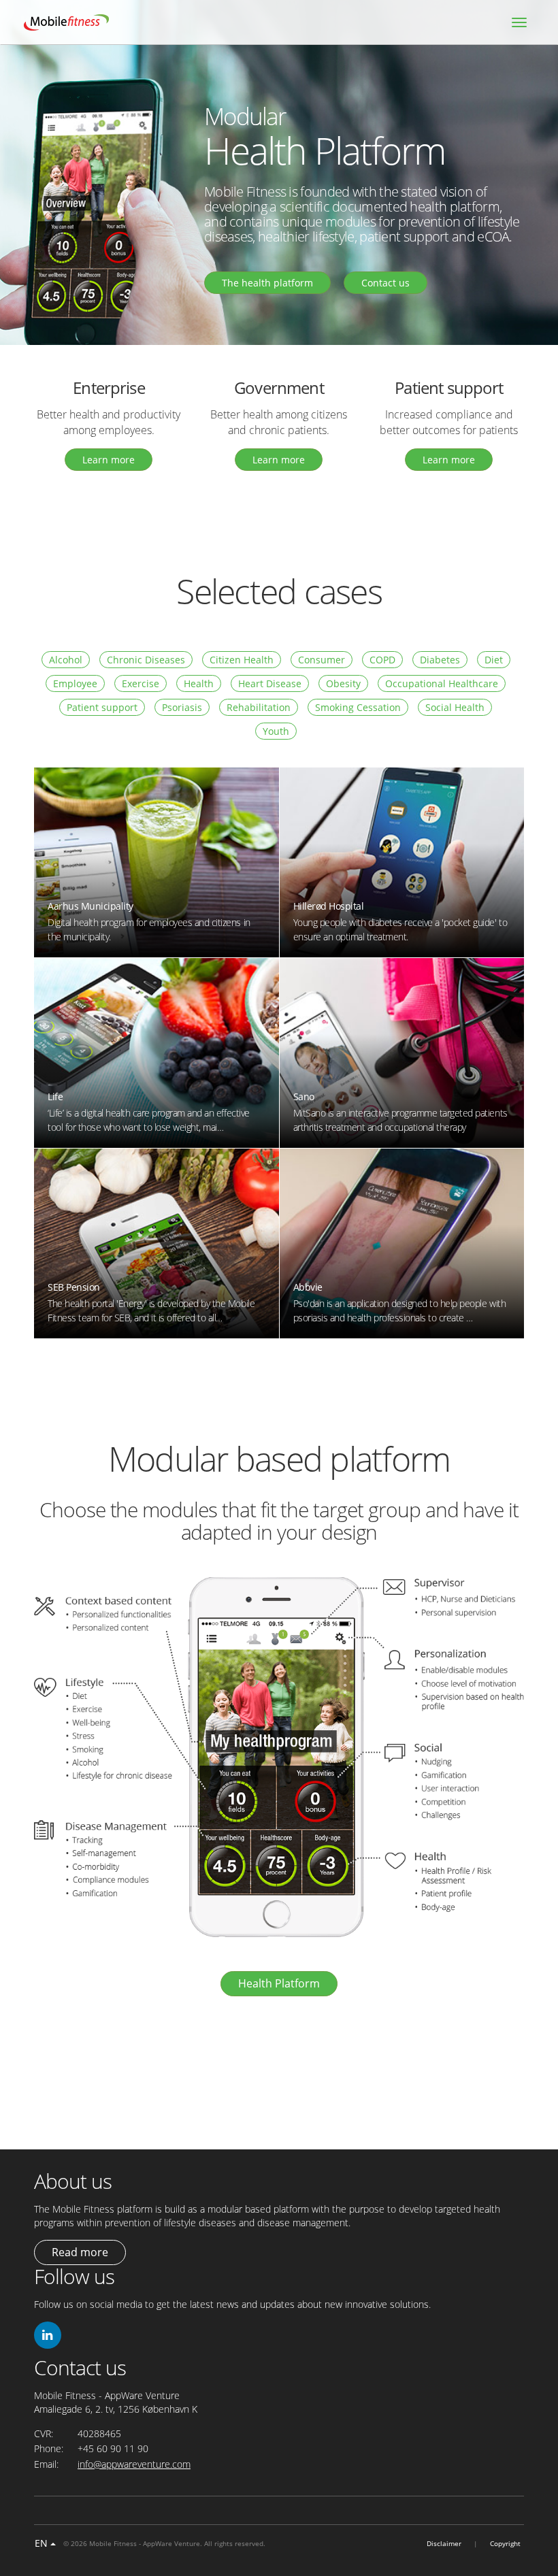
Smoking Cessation (358, 707)
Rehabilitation (259, 707)
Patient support (102, 707)
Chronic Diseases (146, 660)
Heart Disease (270, 683)
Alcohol (66, 660)
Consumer (322, 660)
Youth (276, 731)
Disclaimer (444, 2543)
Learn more (109, 460)
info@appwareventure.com (134, 2464)
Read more (80, 2252)
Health (199, 683)
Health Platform (279, 1983)
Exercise (141, 683)
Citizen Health (242, 660)
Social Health (455, 707)
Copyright (505, 2543)
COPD (382, 660)
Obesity (343, 683)
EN (43, 2543)
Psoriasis (182, 707)
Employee (75, 683)
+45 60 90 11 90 (113, 2448)
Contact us (385, 283)
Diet (494, 660)
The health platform (267, 283)
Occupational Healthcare (442, 683)
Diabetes (440, 660)
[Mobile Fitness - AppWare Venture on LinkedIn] (48, 2335)
